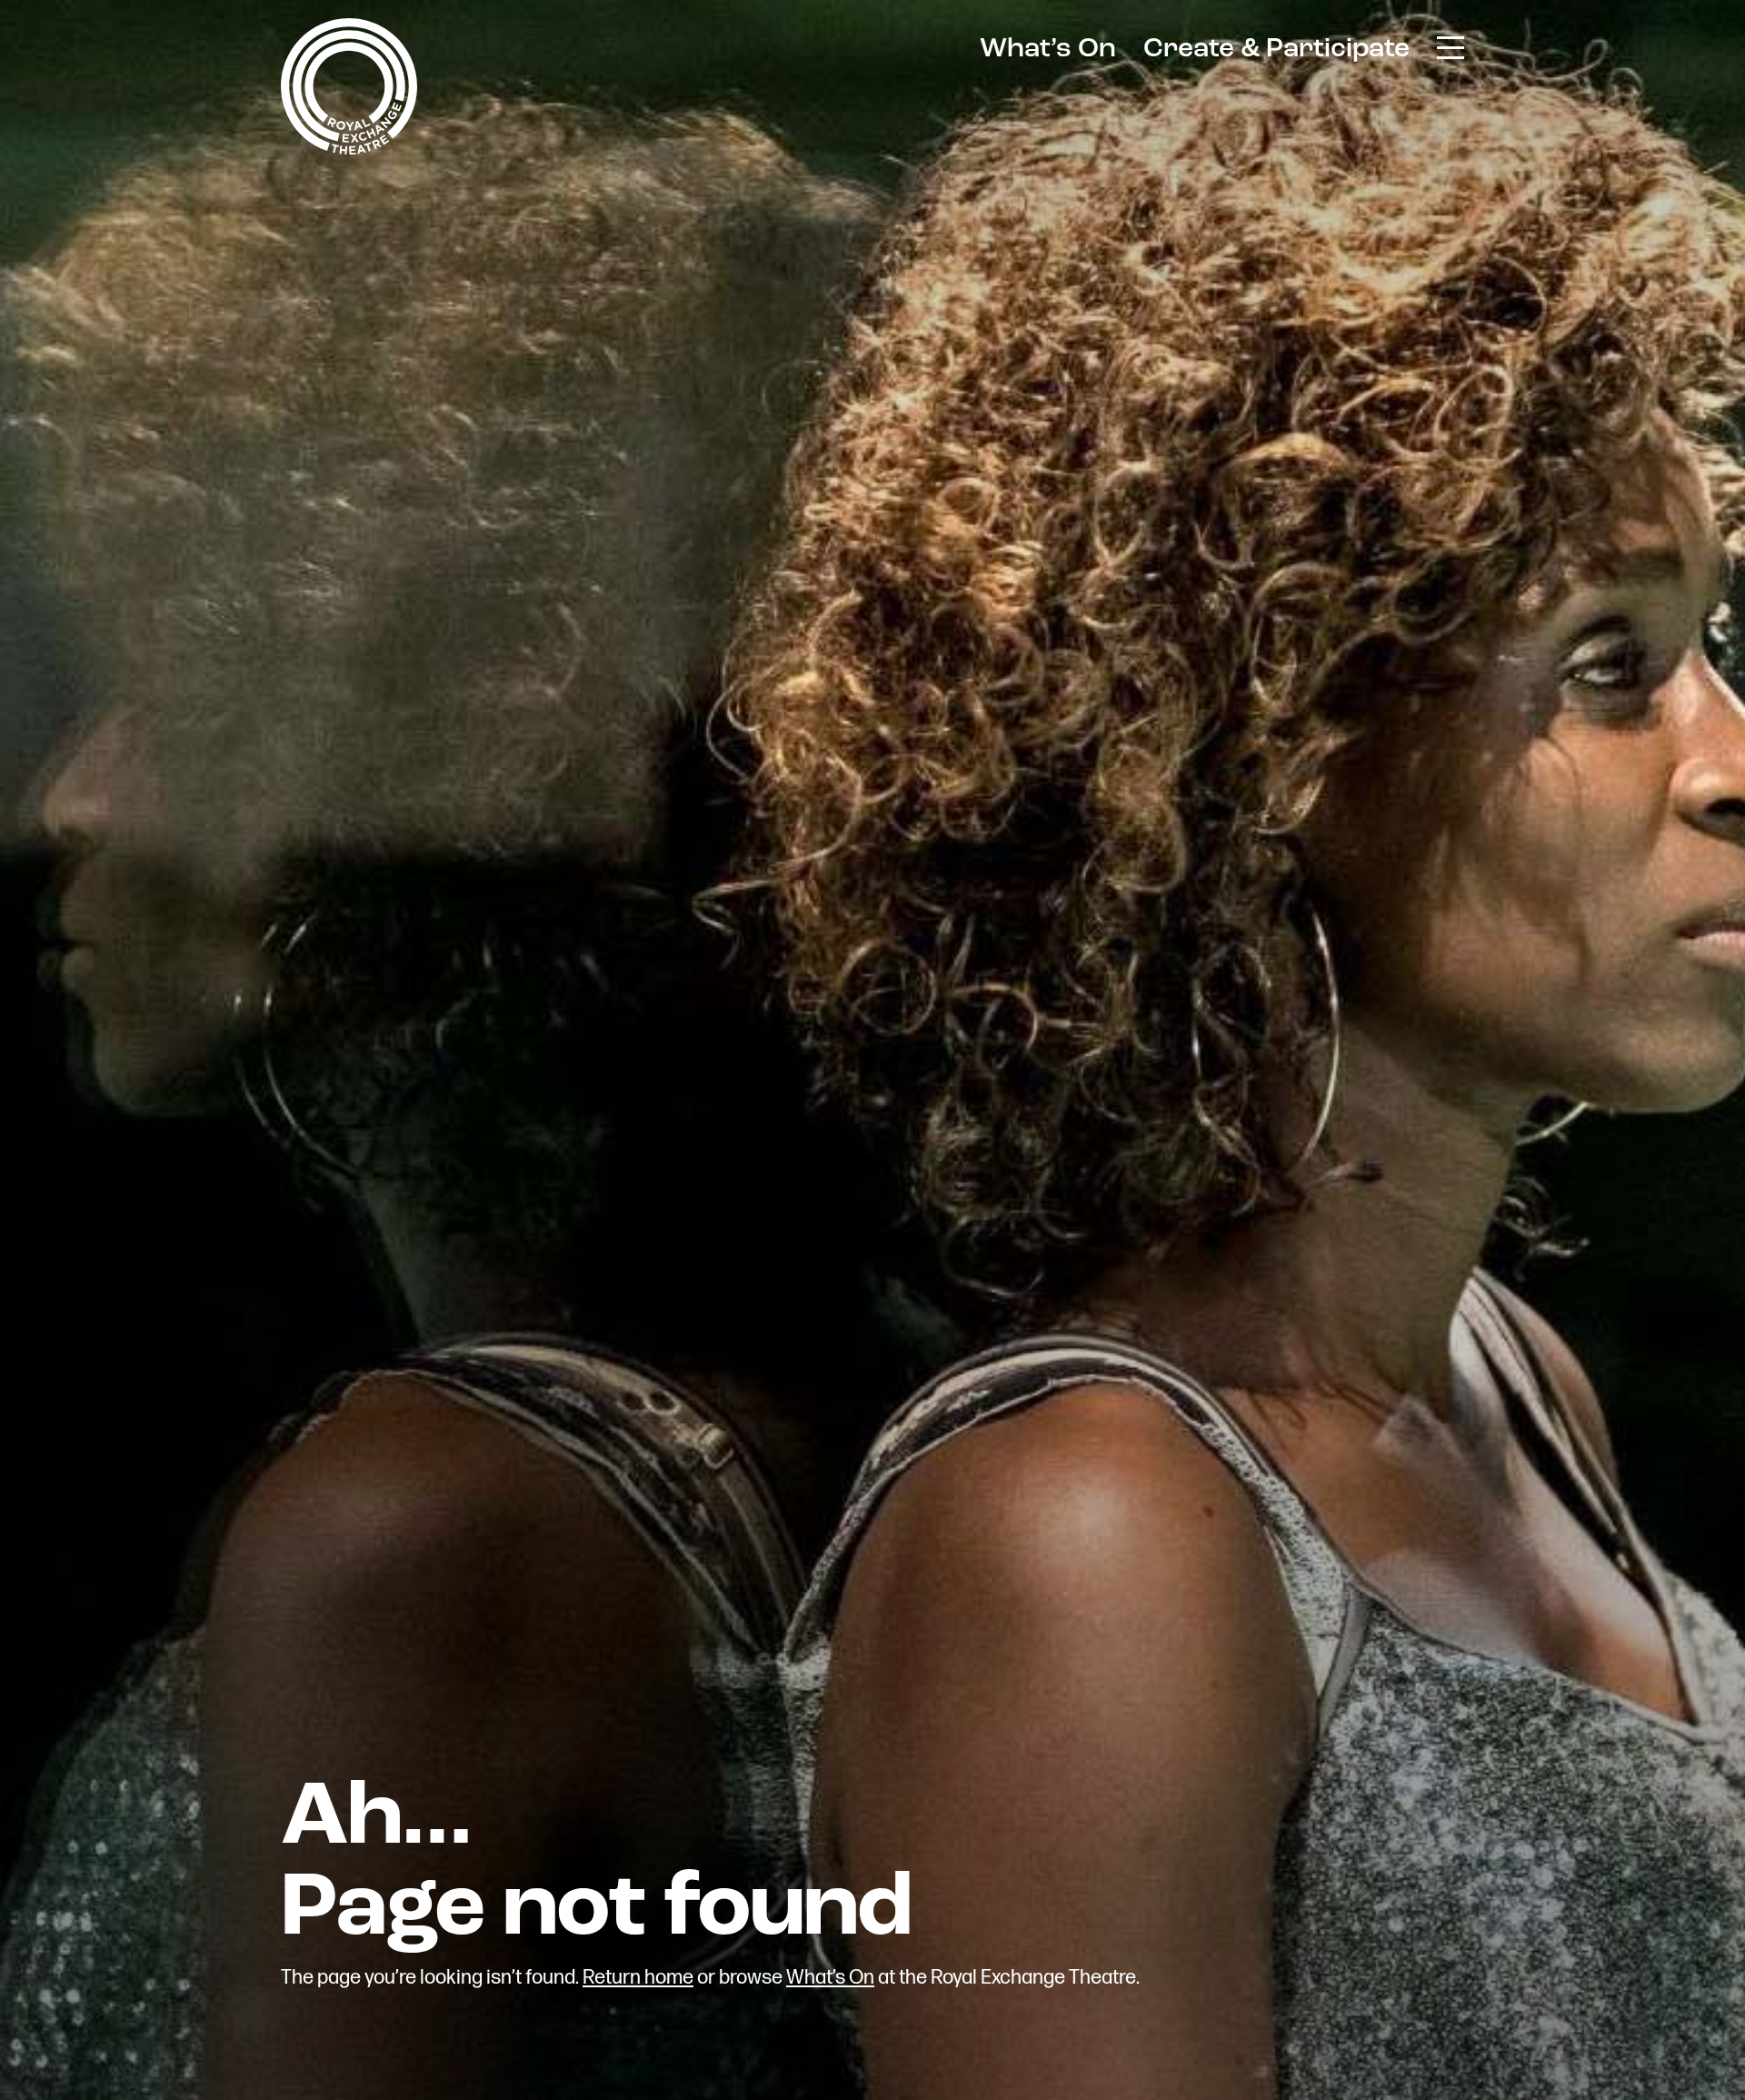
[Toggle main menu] (1451, 46)
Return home (638, 1978)
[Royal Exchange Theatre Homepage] (349, 150)
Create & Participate (1276, 50)
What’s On (1048, 50)
